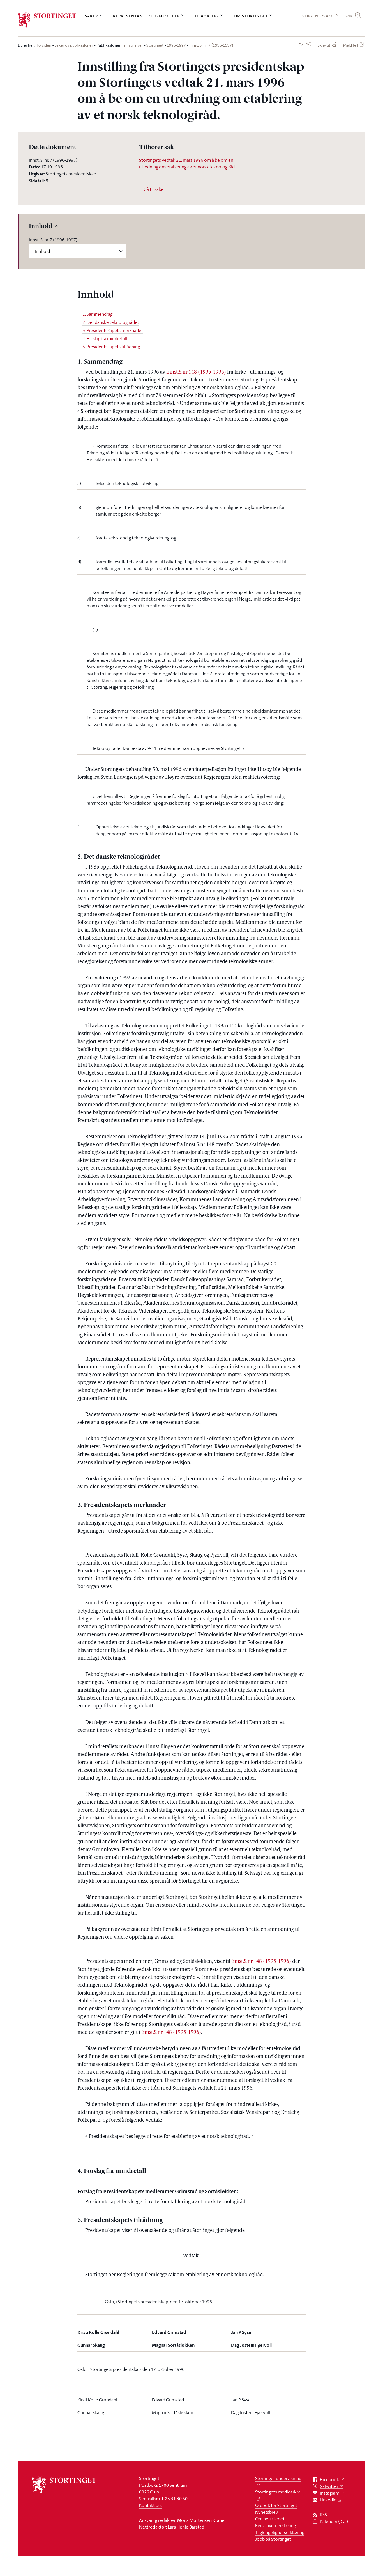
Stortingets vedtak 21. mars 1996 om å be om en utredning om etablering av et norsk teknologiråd (187, 163)
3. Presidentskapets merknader (113, 330)
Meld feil (351, 45)
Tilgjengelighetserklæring (280, 2532)
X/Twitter (329, 2486)
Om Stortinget (251, 16)
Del (302, 45)
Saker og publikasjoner (74, 45)
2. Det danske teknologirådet (111, 322)
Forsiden (44, 45)
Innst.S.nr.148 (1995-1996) (196, 372)
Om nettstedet (270, 2519)
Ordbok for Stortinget (276, 2505)
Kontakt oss (151, 2505)
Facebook (329, 2480)
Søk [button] (349, 16)
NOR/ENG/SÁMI (318, 16)
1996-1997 (176, 45)
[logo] (47, 20)
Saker (92, 16)
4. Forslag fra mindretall (105, 338)
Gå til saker (154, 189)
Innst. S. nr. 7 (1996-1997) (53, 240)
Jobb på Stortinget (273, 2539)
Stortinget (155, 45)
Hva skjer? (207, 16)
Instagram (330, 2493)
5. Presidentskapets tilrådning (111, 347)
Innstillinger (133, 45)
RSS (323, 2515)
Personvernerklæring (275, 2525)
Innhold (41, 227)
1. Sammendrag (97, 314)
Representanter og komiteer (146, 16)
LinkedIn (328, 2500)
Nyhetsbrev (267, 2512)
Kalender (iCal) (334, 2521)
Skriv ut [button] (324, 45)
